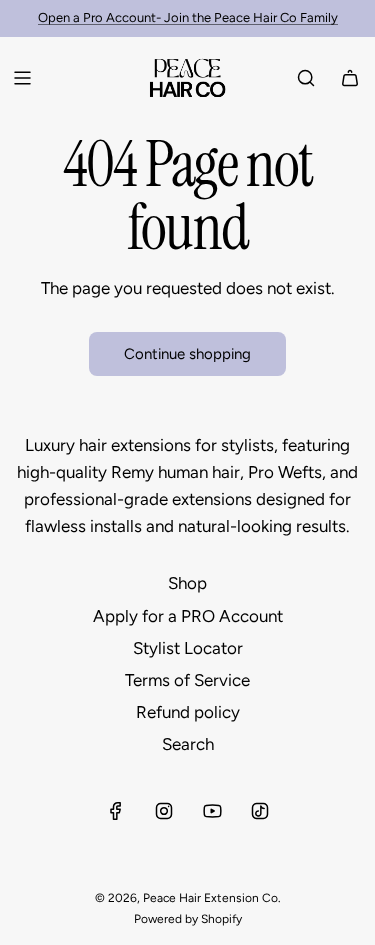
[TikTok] (260, 811)
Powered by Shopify (188, 919)
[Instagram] (164, 811)
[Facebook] (116, 811)
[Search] (306, 78)
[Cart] (350, 78)
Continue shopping (187, 354)
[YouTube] (212, 811)
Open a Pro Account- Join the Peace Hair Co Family (188, 17)
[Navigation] (22, 78)
